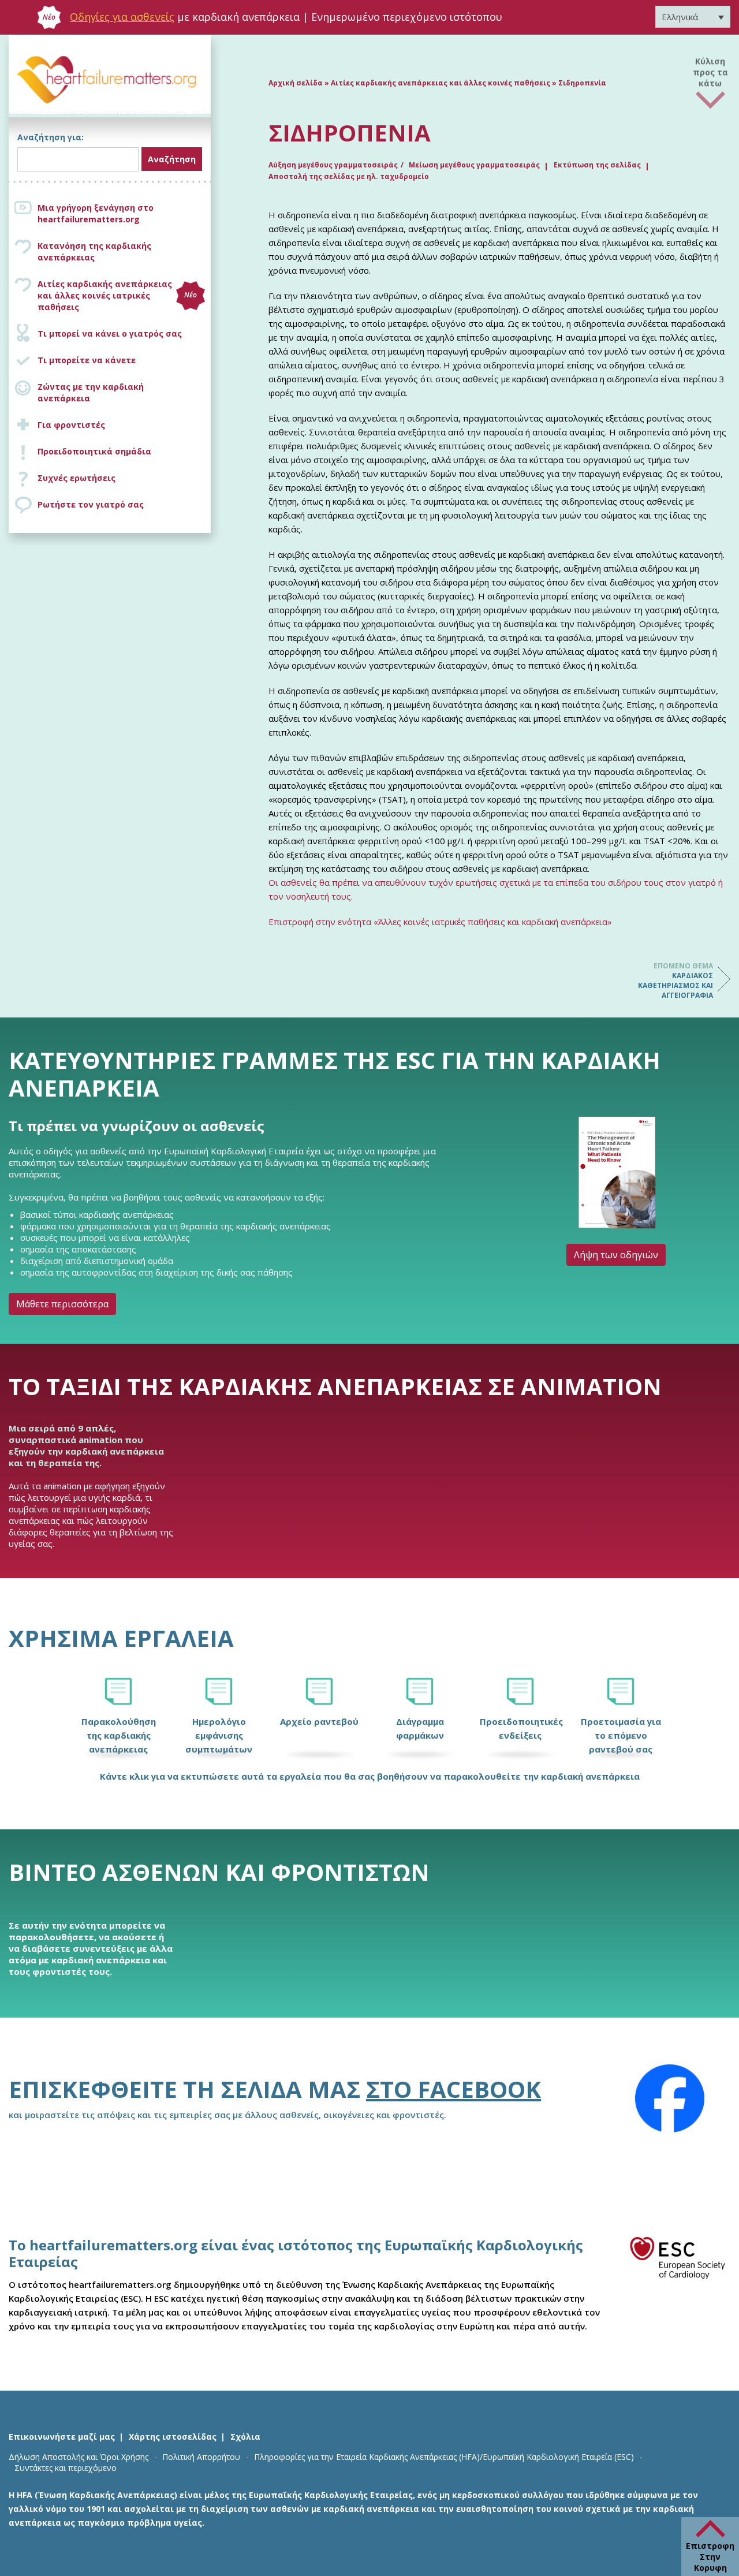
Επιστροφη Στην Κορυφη (710, 2557)
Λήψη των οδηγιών (616, 1255)
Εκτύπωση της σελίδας (597, 165)
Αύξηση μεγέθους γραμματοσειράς (333, 165)
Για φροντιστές (71, 425)
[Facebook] (670, 2098)
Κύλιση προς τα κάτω (710, 71)
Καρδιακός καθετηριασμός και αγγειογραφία (675, 981)
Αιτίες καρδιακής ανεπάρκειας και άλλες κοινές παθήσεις (441, 83)
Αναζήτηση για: (51, 137)
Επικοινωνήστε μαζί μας (62, 2437)
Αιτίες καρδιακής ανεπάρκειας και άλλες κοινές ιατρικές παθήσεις (117, 295)
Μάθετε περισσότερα (62, 1304)
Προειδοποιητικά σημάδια (94, 451)
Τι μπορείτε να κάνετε (87, 360)
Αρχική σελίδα (296, 83)
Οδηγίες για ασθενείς (122, 17)
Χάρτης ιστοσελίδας (173, 2437)
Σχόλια (245, 2437)
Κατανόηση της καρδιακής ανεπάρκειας (94, 251)
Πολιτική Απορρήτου (201, 2457)
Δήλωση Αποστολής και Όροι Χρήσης (79, 2457)
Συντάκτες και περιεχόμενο (66, 2468)
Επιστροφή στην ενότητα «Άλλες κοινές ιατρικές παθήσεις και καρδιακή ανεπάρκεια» (440, 922)
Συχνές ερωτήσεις (76, 478)
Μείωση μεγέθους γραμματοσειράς (474, 165)
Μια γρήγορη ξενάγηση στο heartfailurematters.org (96, 213)
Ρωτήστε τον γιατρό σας (91, 504)
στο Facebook (454, 2089)
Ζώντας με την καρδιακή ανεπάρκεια (91, 392)
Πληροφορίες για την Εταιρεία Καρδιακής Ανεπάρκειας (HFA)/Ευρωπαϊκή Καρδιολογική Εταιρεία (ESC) (444, 2457)
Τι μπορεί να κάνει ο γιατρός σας (110, 333)
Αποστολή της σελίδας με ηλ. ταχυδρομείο (349, 176)
